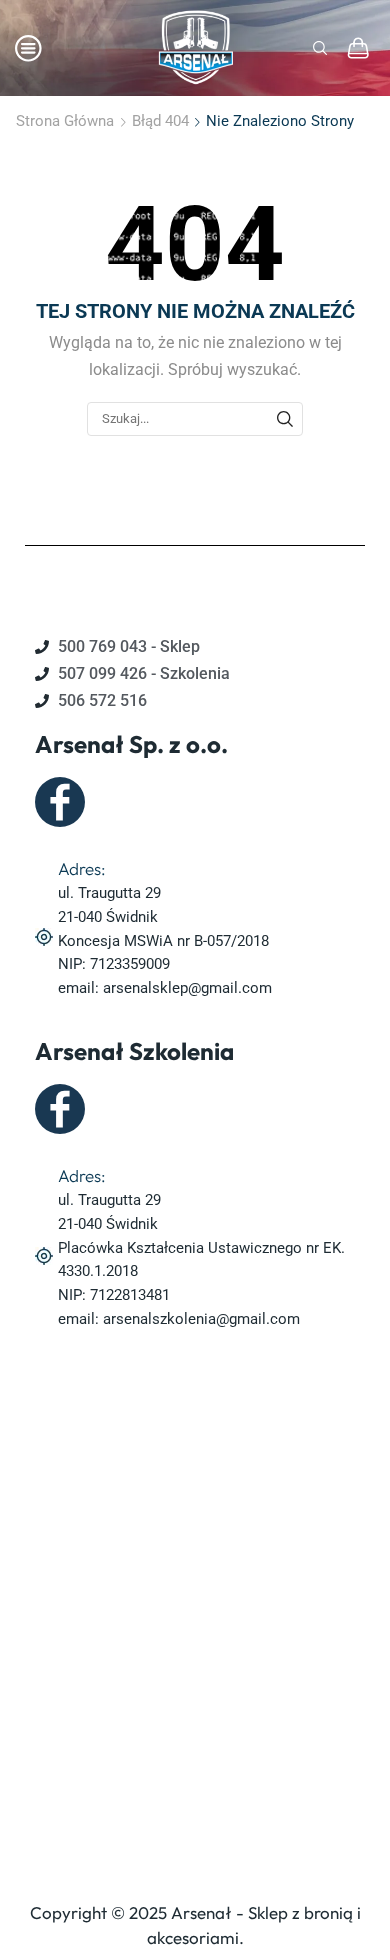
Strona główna (65, 121)
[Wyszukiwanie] (285, 419)
